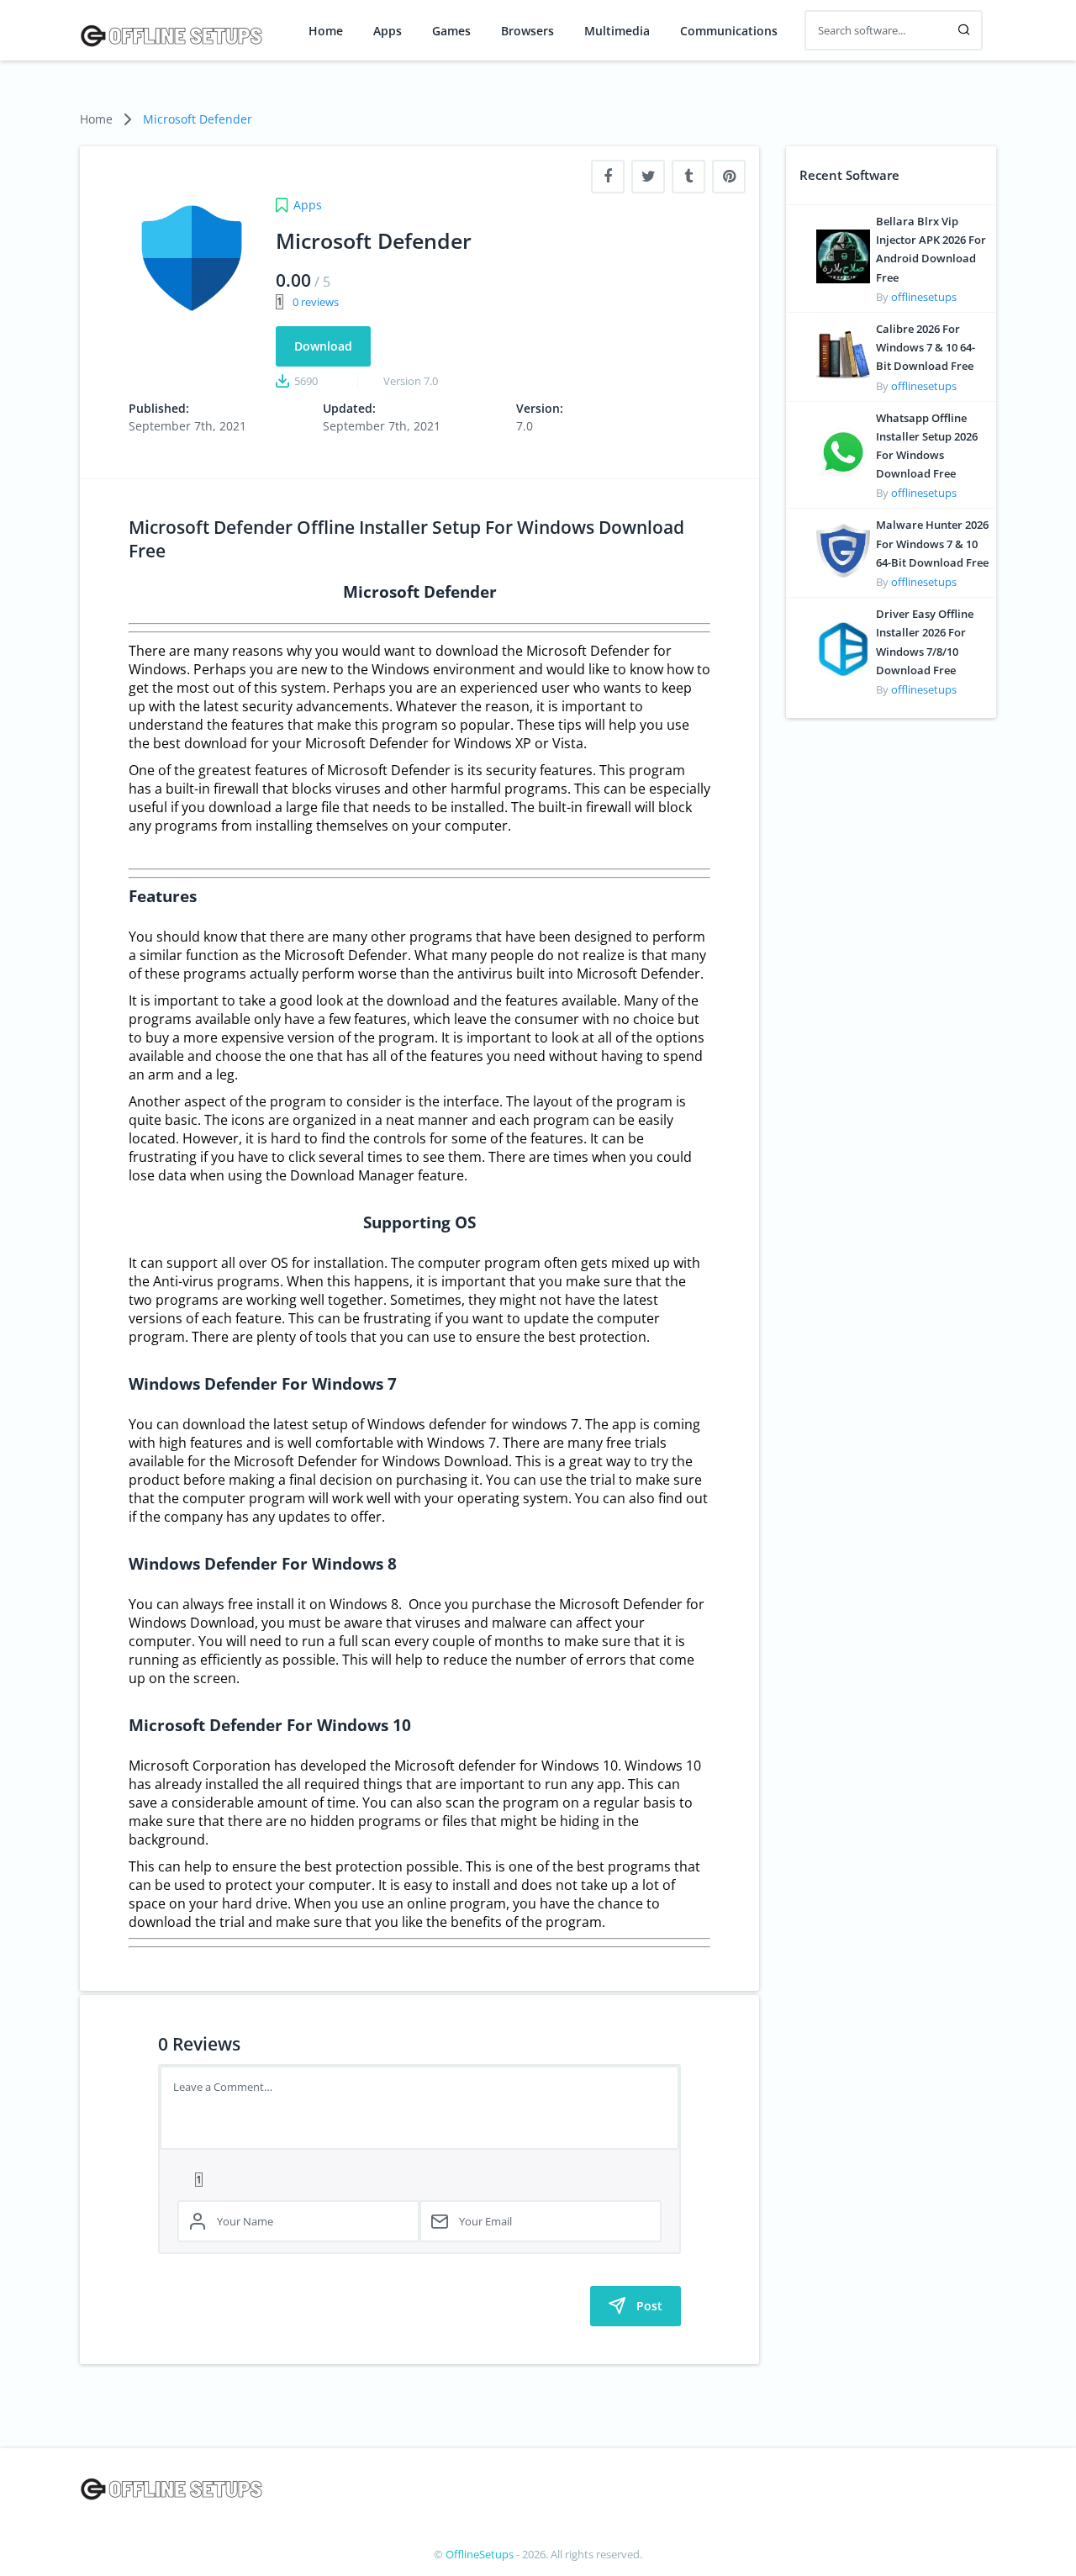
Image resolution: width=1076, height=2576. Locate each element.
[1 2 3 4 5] (419, 2178)
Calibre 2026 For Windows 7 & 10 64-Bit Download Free (926, 347)
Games (451, 31)
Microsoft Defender (198, 119)
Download (323, 346)
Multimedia (617, 31)
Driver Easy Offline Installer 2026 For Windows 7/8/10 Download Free (925, 642)
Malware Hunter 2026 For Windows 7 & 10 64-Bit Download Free (932, 543)
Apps (388, 31)
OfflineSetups (480, 2554)
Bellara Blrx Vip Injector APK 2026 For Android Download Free (931, 249)
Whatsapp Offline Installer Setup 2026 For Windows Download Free (927, 446)
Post (649, 2306)
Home (326, 31)
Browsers (527, 31)
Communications (729, 31)
